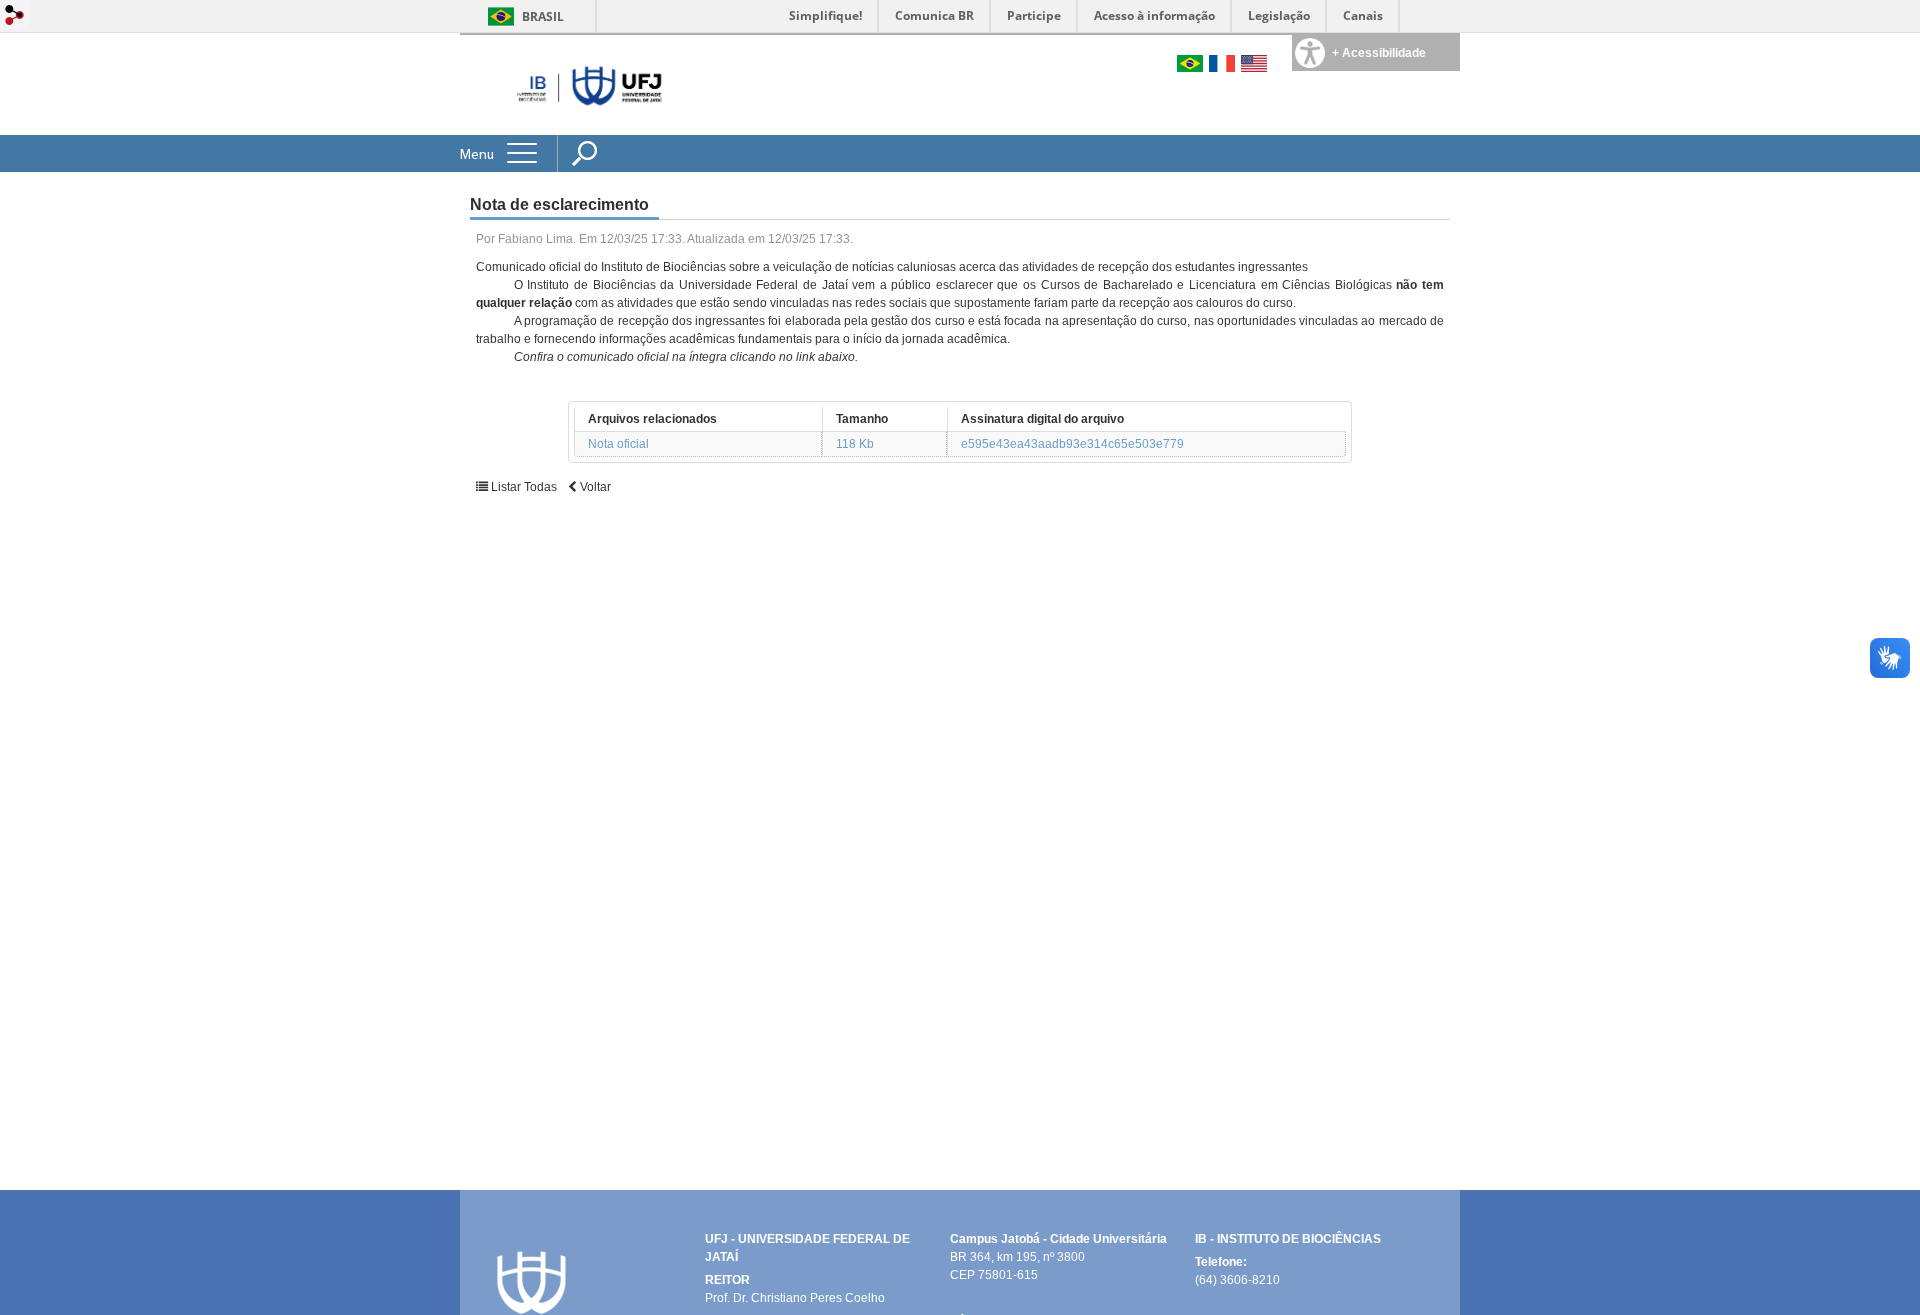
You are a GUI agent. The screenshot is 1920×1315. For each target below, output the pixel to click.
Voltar (594, 487)
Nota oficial (618, 444)
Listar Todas (522, 487)
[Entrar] (15, 16)
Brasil (543, 16)
